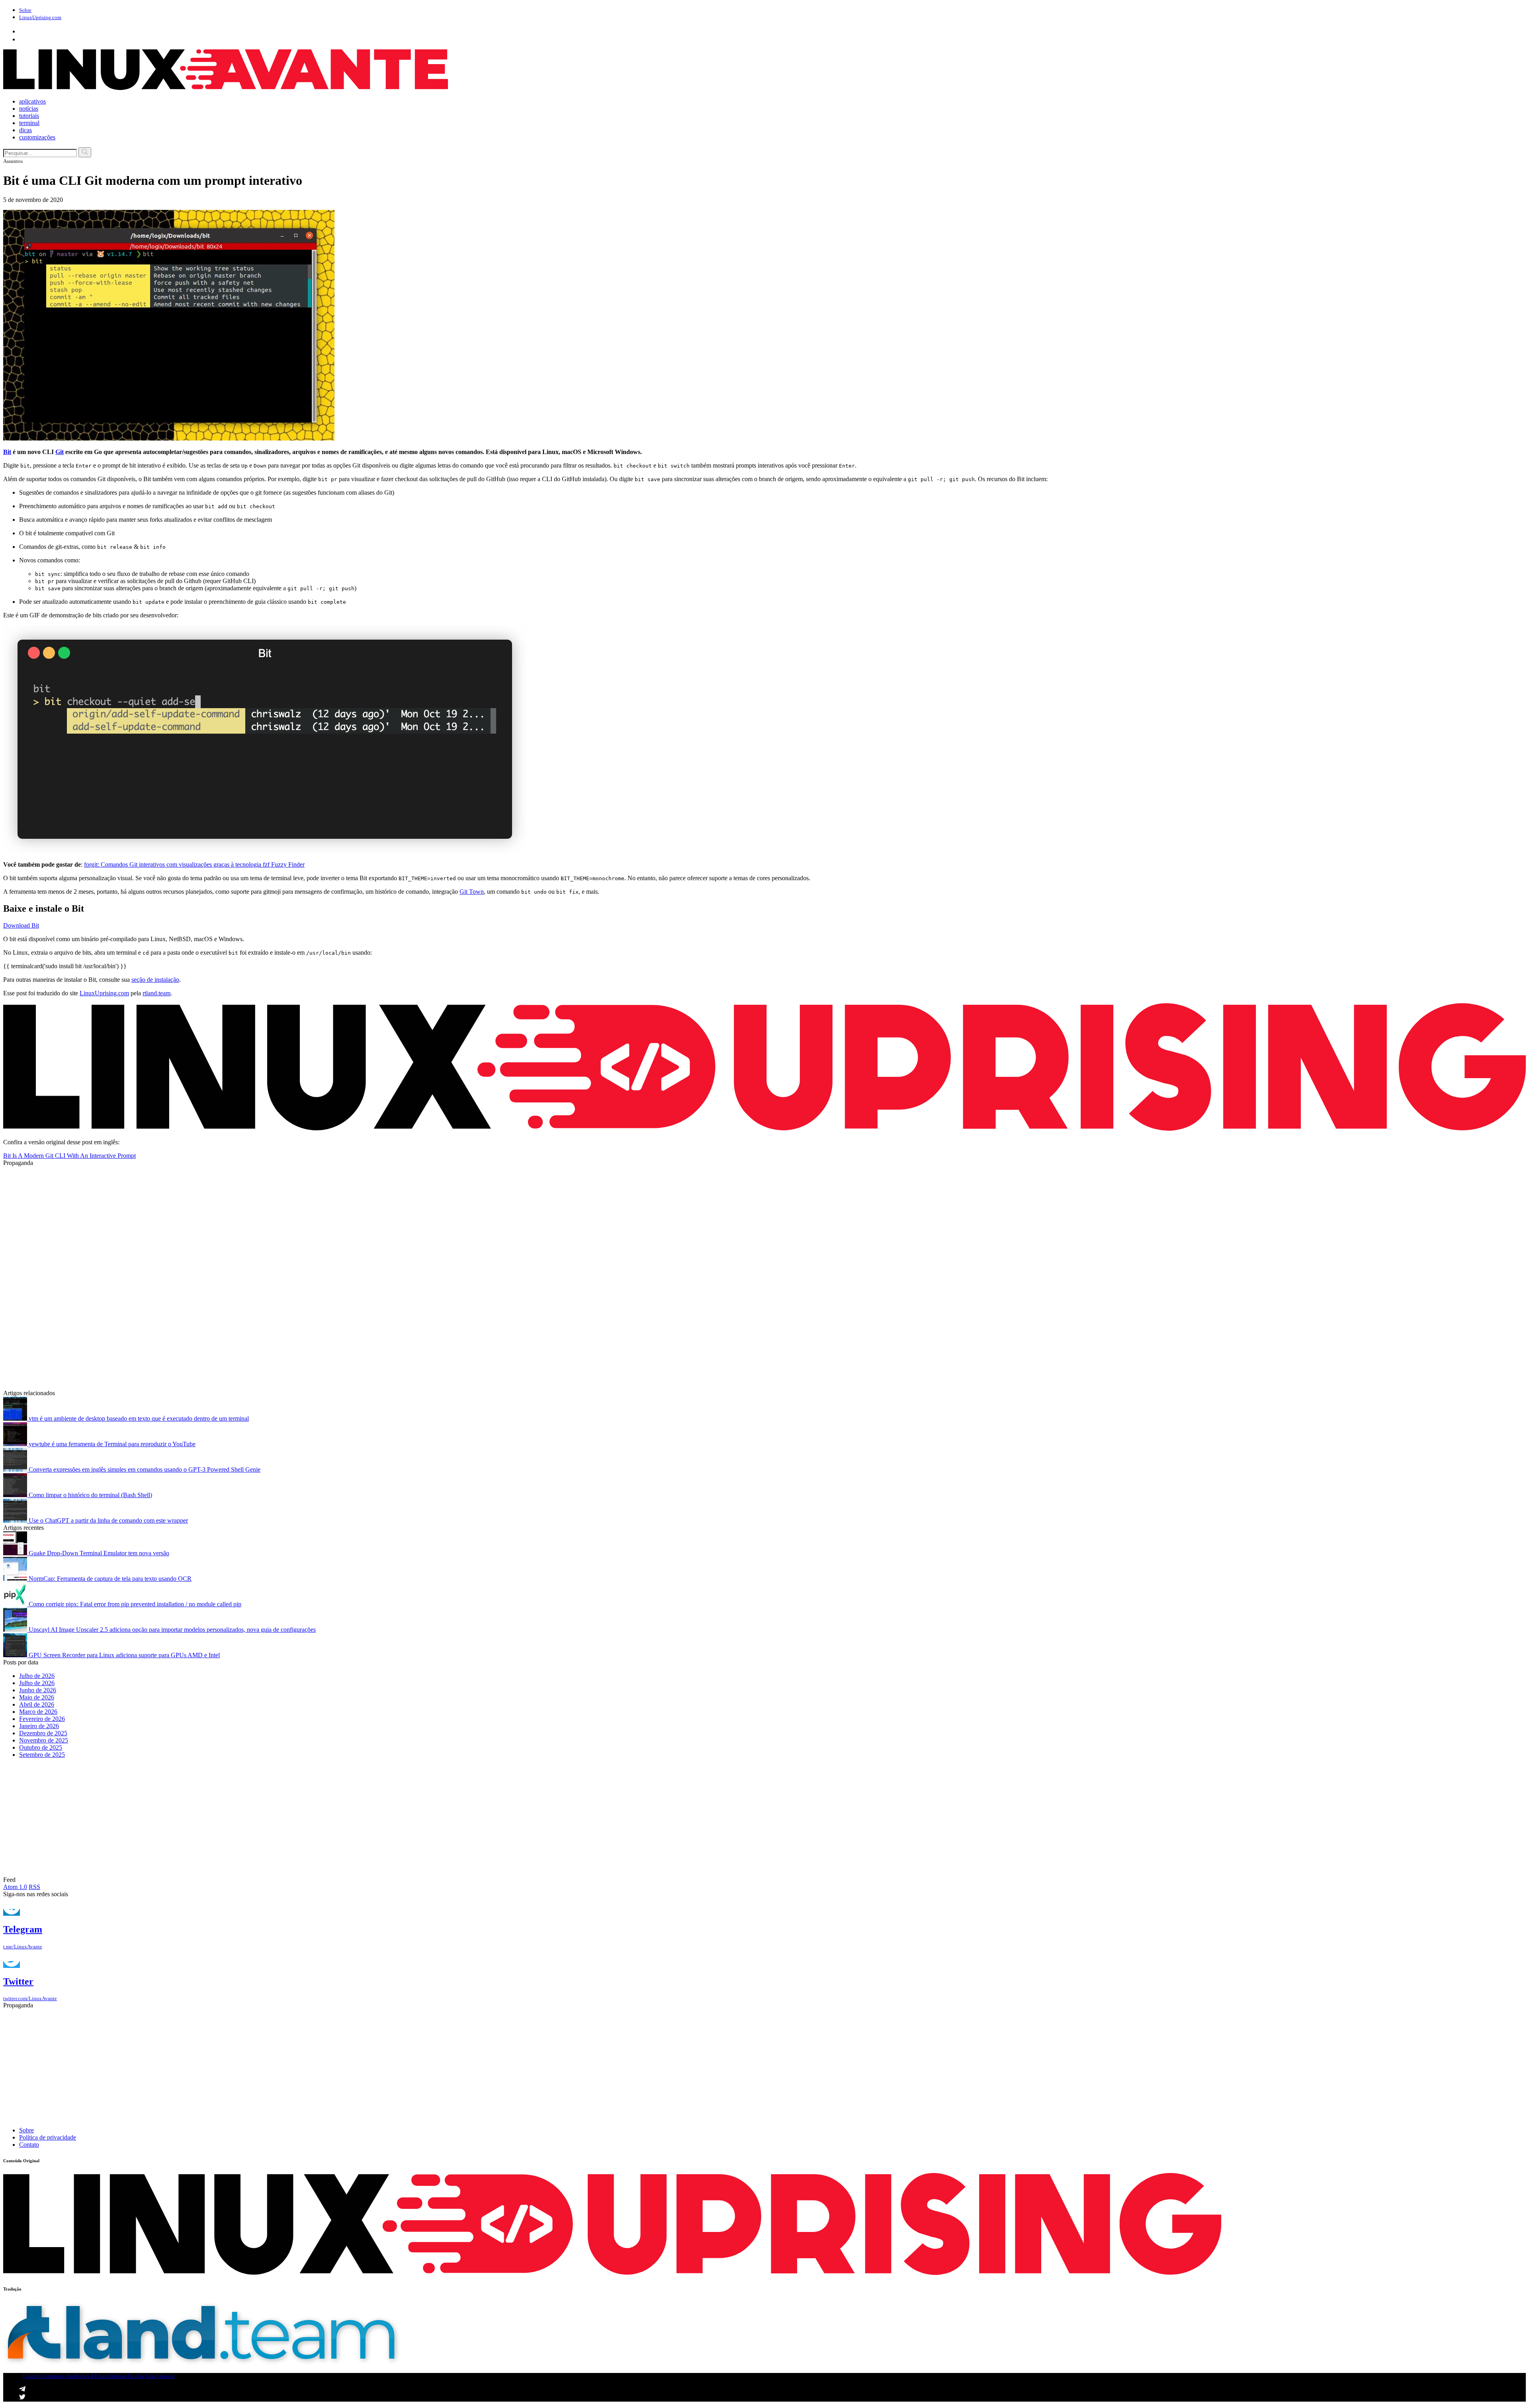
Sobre (25, 10)
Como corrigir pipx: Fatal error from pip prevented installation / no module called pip (134, 1604)
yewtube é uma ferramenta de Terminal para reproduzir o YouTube (111, 1444)
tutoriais (29, 116)
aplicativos (32, 101)
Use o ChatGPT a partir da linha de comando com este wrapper (108, 1520)
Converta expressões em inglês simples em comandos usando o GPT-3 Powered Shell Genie (144, 1469)
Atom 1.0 (15, 1887)
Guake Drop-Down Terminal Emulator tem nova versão (98, 1553)
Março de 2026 (38, 1712)
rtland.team (156, 993)
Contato (29, 2145)
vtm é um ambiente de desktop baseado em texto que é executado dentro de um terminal (138, 1418)
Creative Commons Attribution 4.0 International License (84, 2376)
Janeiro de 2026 (39, 1726)
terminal (29, 123)
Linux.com (40, 17)
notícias (29, 109)
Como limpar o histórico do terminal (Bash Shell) (90, 1495)
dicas (25, 130)
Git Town (472, 892)
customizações (37, 137)
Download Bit (21, 925)
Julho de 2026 (37, 1676)
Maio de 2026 (37, 1697)
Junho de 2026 (38, 1690)
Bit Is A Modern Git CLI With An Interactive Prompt (69, 1156)
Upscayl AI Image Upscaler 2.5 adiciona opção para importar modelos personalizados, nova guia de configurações (171, 1630)
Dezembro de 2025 (43, 1733)
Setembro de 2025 (42, 1755)
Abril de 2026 (37, 1704)
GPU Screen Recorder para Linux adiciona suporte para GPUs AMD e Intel (123, 1655)
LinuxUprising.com (104, 993)
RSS (34, 1887)
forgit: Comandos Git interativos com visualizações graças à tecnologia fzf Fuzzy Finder (194, 864)
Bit (7, 452)
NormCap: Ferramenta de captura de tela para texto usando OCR (109, 1579)
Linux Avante (160, 2376)
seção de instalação (155, 980)
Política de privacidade (48, 2137)
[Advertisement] (242, 1222)
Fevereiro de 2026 (42, 1719)
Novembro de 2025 (44, 1740)
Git (60, 452)
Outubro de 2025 (41, 1747)
